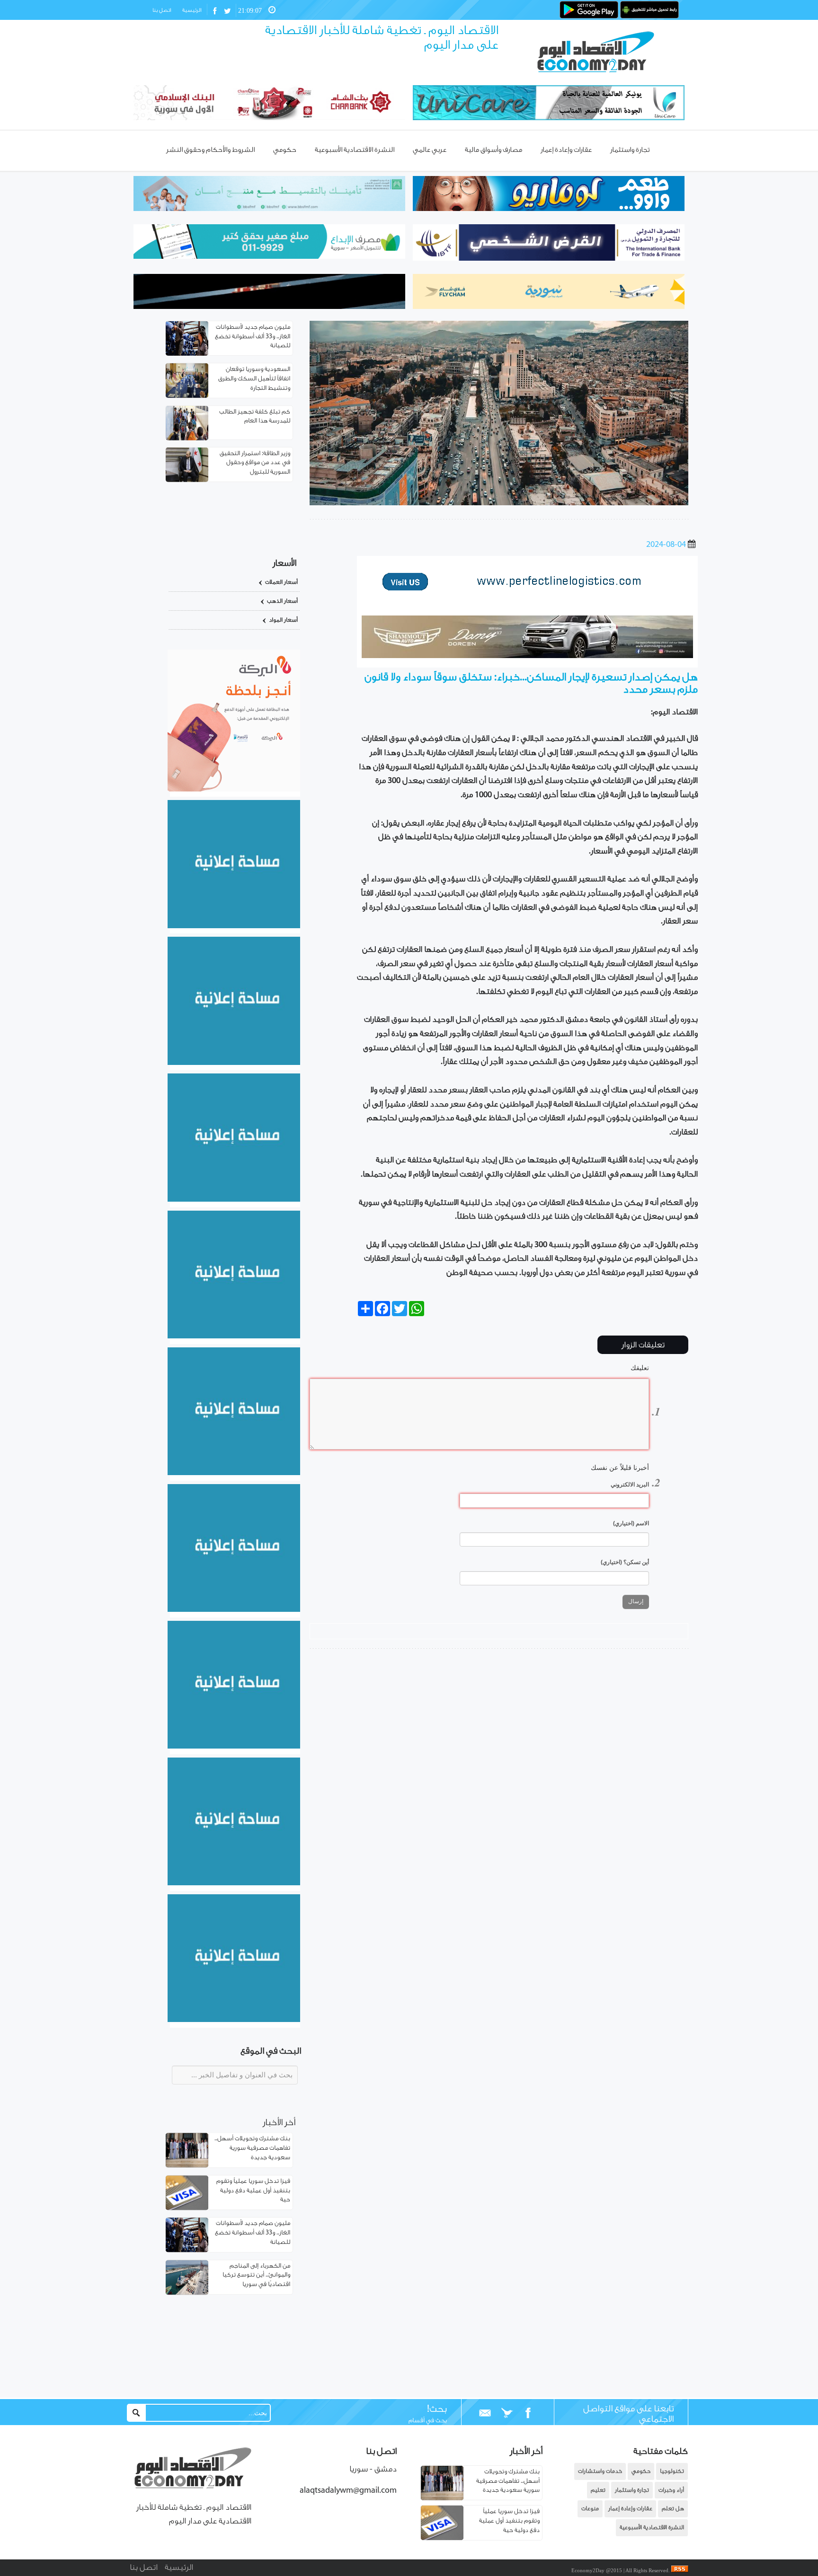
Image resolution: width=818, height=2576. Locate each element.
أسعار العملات (281, 582)
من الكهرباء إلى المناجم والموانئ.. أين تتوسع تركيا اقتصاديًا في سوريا (256, 2275)
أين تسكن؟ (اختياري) (625, 1562)
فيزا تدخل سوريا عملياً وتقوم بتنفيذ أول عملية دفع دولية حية (253, 2191)
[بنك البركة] (234, 790)
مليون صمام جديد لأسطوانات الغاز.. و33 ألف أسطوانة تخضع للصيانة (253, 337)
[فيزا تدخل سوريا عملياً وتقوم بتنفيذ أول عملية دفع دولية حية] (442, 2538)
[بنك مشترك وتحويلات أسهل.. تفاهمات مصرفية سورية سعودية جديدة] (442, 2498)
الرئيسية (192, 10)
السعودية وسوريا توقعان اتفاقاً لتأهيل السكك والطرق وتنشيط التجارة (254, 379)
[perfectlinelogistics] (527, 600)
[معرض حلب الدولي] (234, 1200)
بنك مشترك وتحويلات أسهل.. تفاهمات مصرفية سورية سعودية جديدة (252, 2149)
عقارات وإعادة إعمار (630, 2509)
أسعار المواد (283, 620)
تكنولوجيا (672, 2471)
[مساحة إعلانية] (234, 1063)
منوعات (590, 2509)
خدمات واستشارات (600, 2471)
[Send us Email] (485, 2413)
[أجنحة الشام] (234, 926)
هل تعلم (673, 2509)
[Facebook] (528, 2413)
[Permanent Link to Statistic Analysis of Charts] (187, 338)
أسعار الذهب (282, 601)
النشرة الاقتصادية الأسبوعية (652, 2528)
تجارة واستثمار (632, 2490)
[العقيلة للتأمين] (234, 2020)
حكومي (641, 2471)
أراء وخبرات (671, 2490)
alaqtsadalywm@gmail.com (348, 2491)
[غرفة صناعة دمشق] (234, 1883)
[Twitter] (507, 2413)
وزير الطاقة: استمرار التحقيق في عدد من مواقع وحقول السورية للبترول (255, 462)
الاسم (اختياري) (631, 1523)
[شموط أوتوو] (527, 656)
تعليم (598, 2490)
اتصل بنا (162, 10)
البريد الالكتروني (630, 1485)
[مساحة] (234, 1747)
